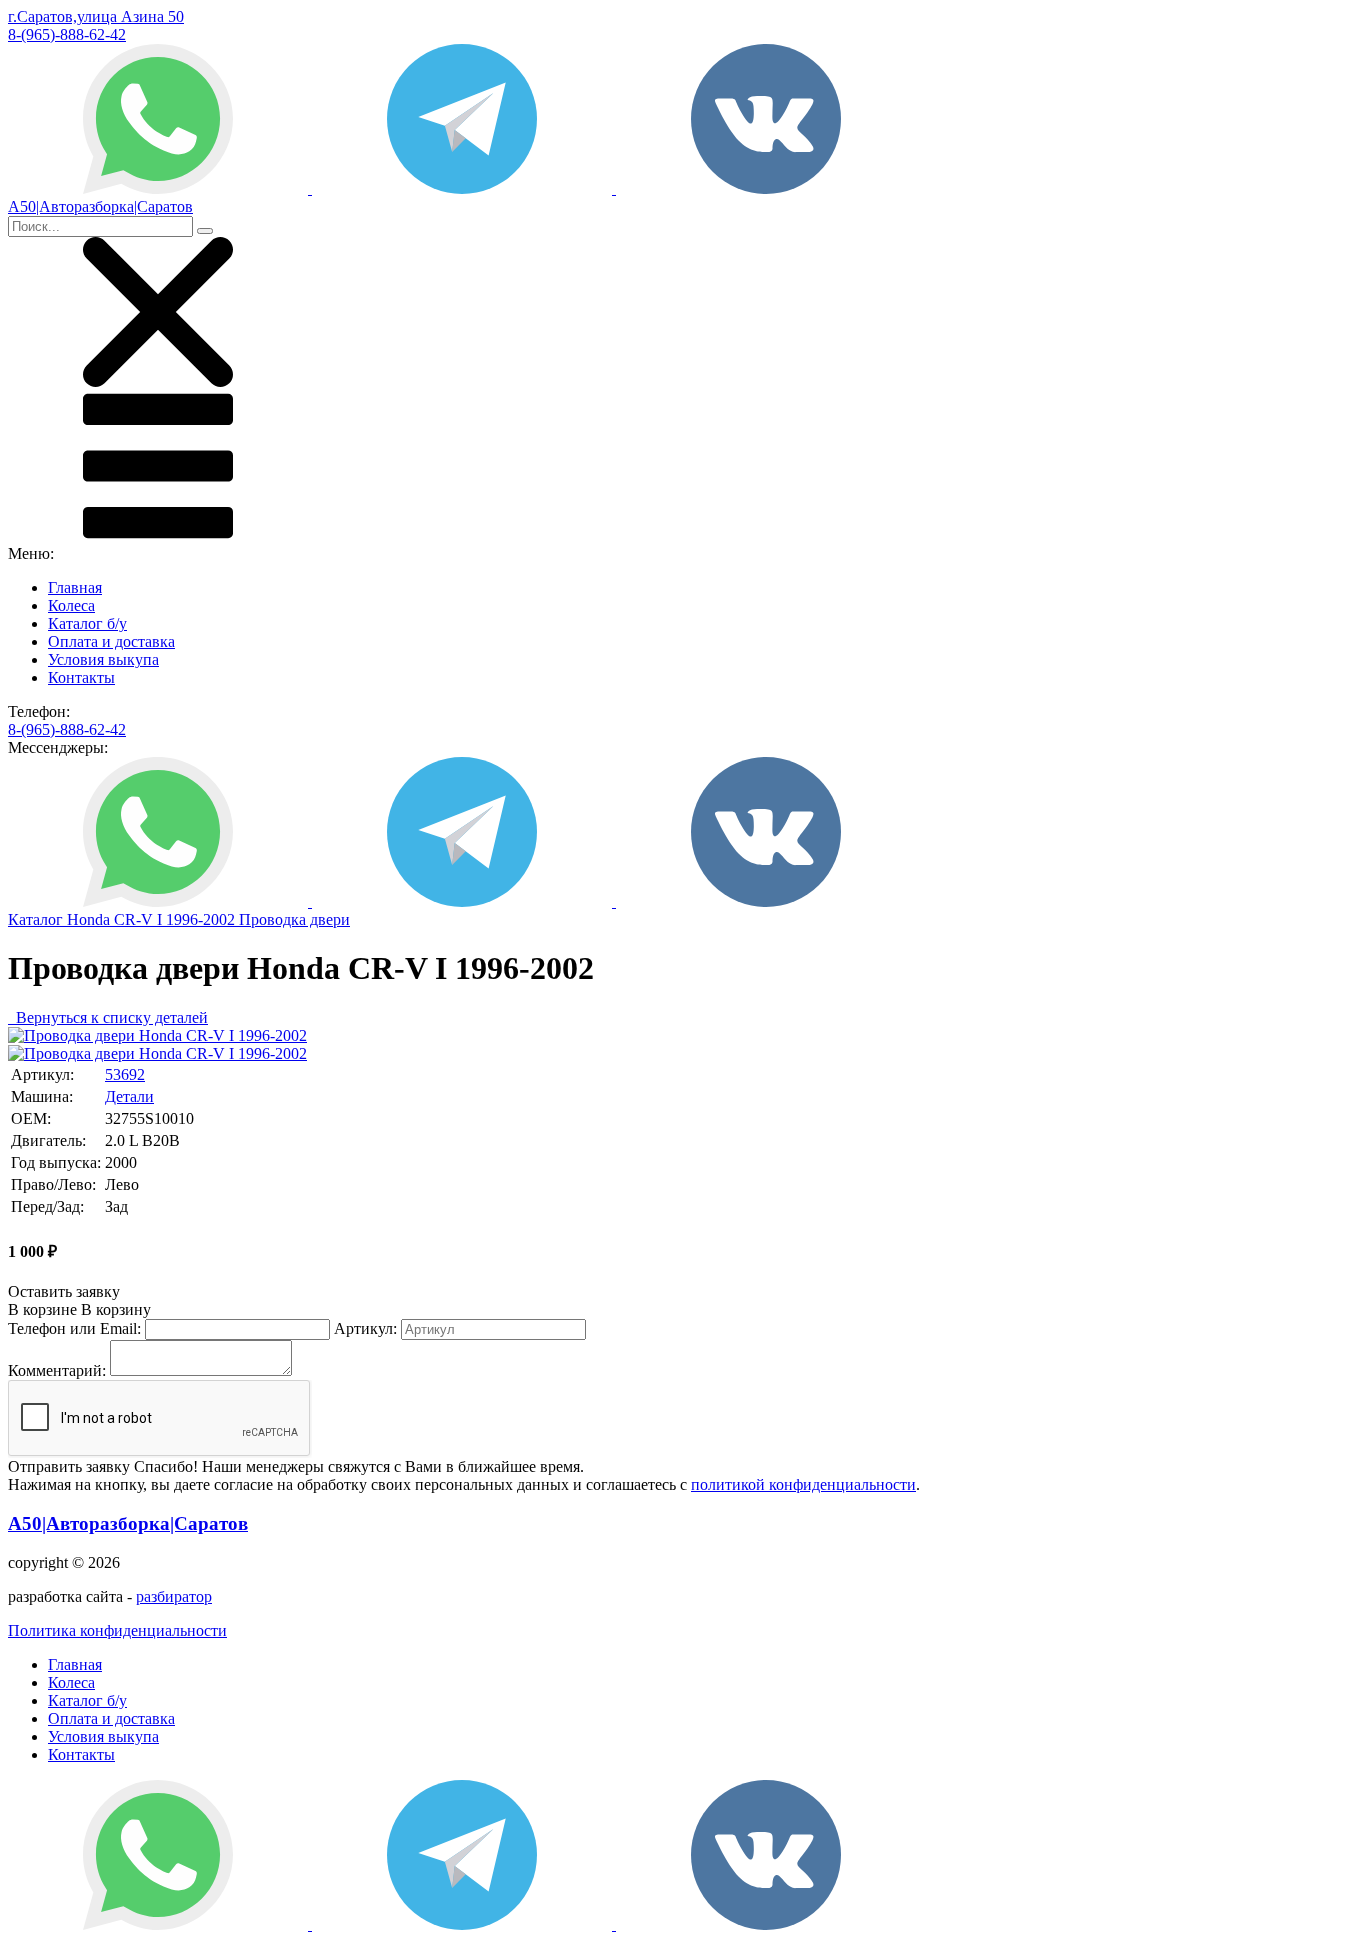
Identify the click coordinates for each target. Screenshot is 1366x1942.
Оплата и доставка (111, 641)
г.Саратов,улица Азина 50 (96, 16)
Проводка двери (294, 919)
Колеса (71, 605)
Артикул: (365, 1328)
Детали (129, 1096)
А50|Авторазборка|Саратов (128, 1523)
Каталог (37, 919)
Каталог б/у (87, 623)
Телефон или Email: (74, 1328)
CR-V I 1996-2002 (176, 919)
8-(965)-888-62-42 (67, 34)
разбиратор (174, 1596)
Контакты (81, 677)
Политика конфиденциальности (117, 1630)
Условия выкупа (103, 659)
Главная (75, 587)
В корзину (79, 1309)
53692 (125, 1074)
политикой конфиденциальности (803, 1484)
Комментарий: (57, 1370)
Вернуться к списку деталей (108, 1017)
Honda (90, 919)
